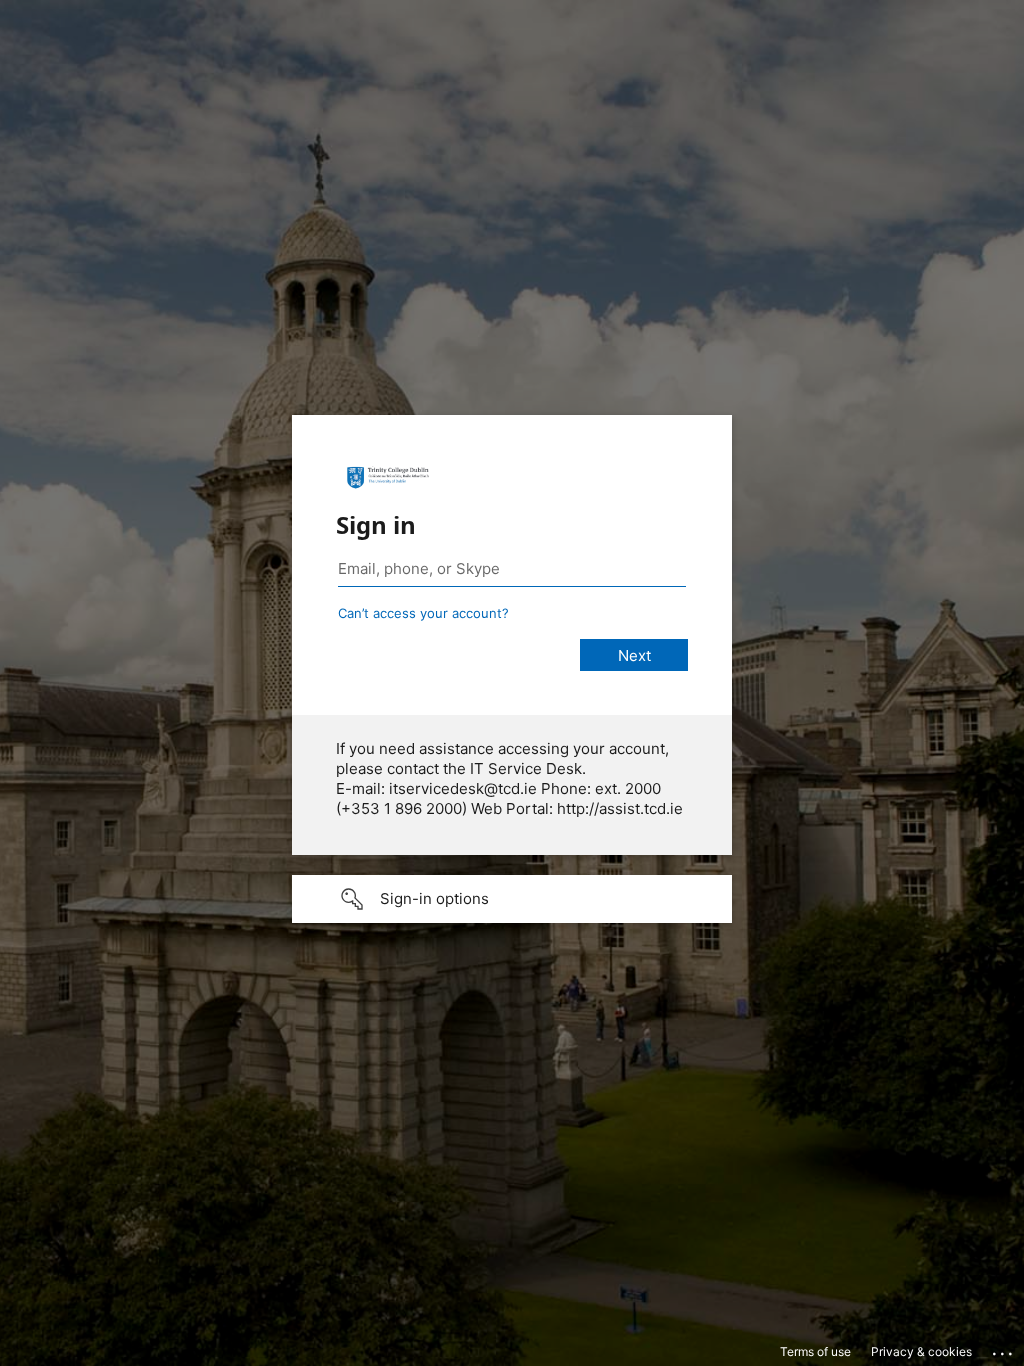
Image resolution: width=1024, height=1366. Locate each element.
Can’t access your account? (423, 613)
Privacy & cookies (921, 1351)
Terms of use (815, 1351)
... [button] (1004, 1349)
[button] (512, 899)
